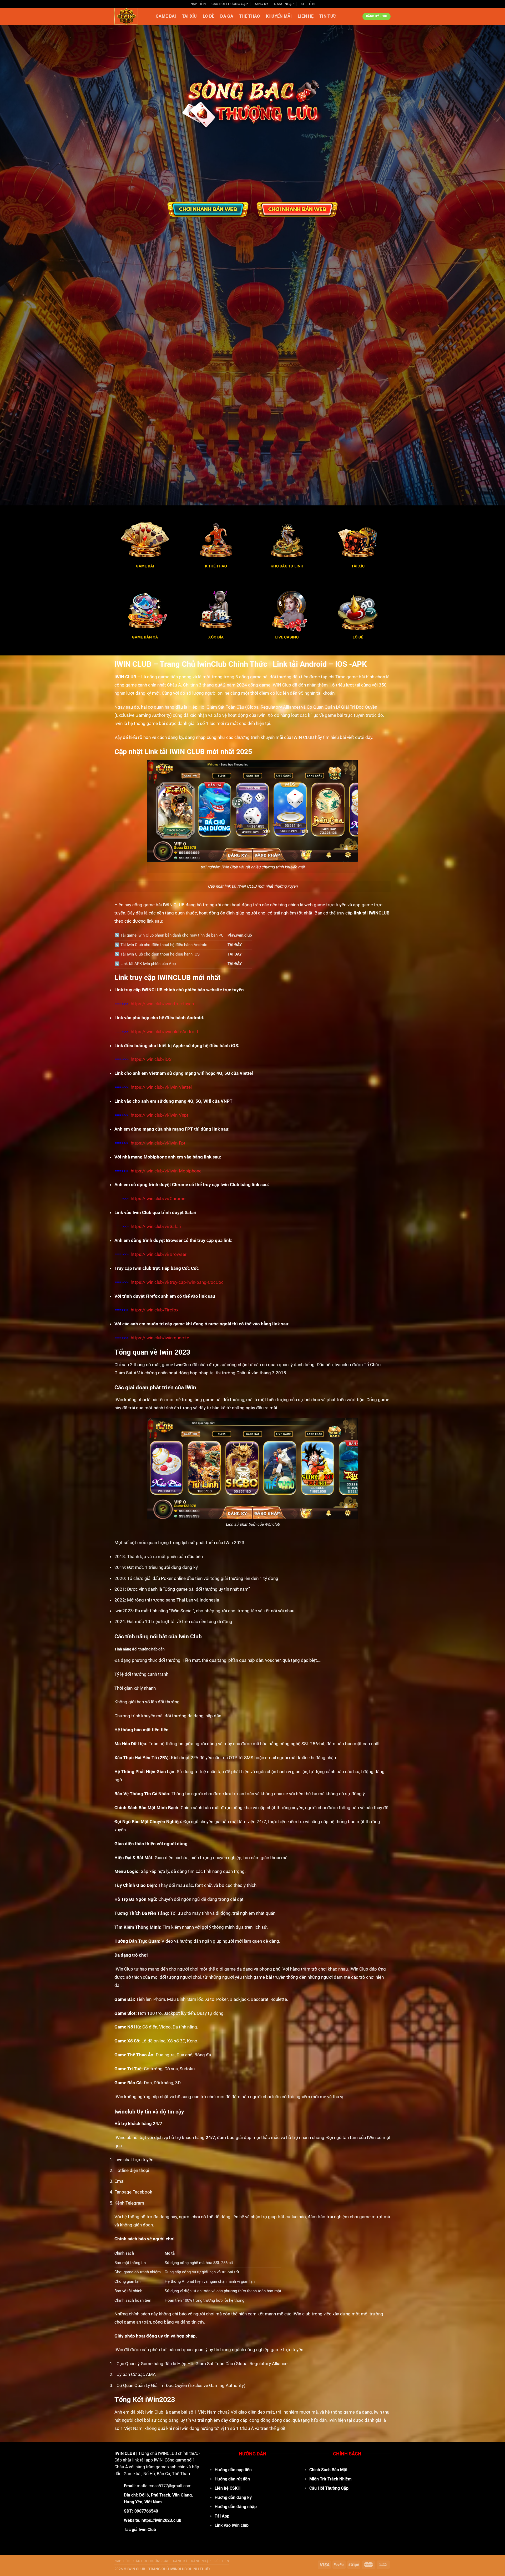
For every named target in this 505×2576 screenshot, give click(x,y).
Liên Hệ (306, 16)
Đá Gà (227, 16)
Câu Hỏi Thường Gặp (230, 4)
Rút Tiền (307, 4)
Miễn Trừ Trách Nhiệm (330, 2479)
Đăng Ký (261, 4)
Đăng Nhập (284, 4)
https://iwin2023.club (161, 2520)
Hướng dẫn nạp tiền (233, 2470)
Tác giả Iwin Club (140, 2530)
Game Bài (166, 16)
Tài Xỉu (190, 16)
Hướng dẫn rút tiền (232, 2479)
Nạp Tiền (198, 4)
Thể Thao (250, 16)
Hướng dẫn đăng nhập (236, 2507)
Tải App (222, 2516)
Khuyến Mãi (279, 16)
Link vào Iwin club (232, 2525)
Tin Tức (328, 16)
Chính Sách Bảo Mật (328, 2470)
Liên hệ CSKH (228, 2488)
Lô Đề (209, 16)
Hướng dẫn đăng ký (233, 2497)
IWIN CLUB (125, 2453)
